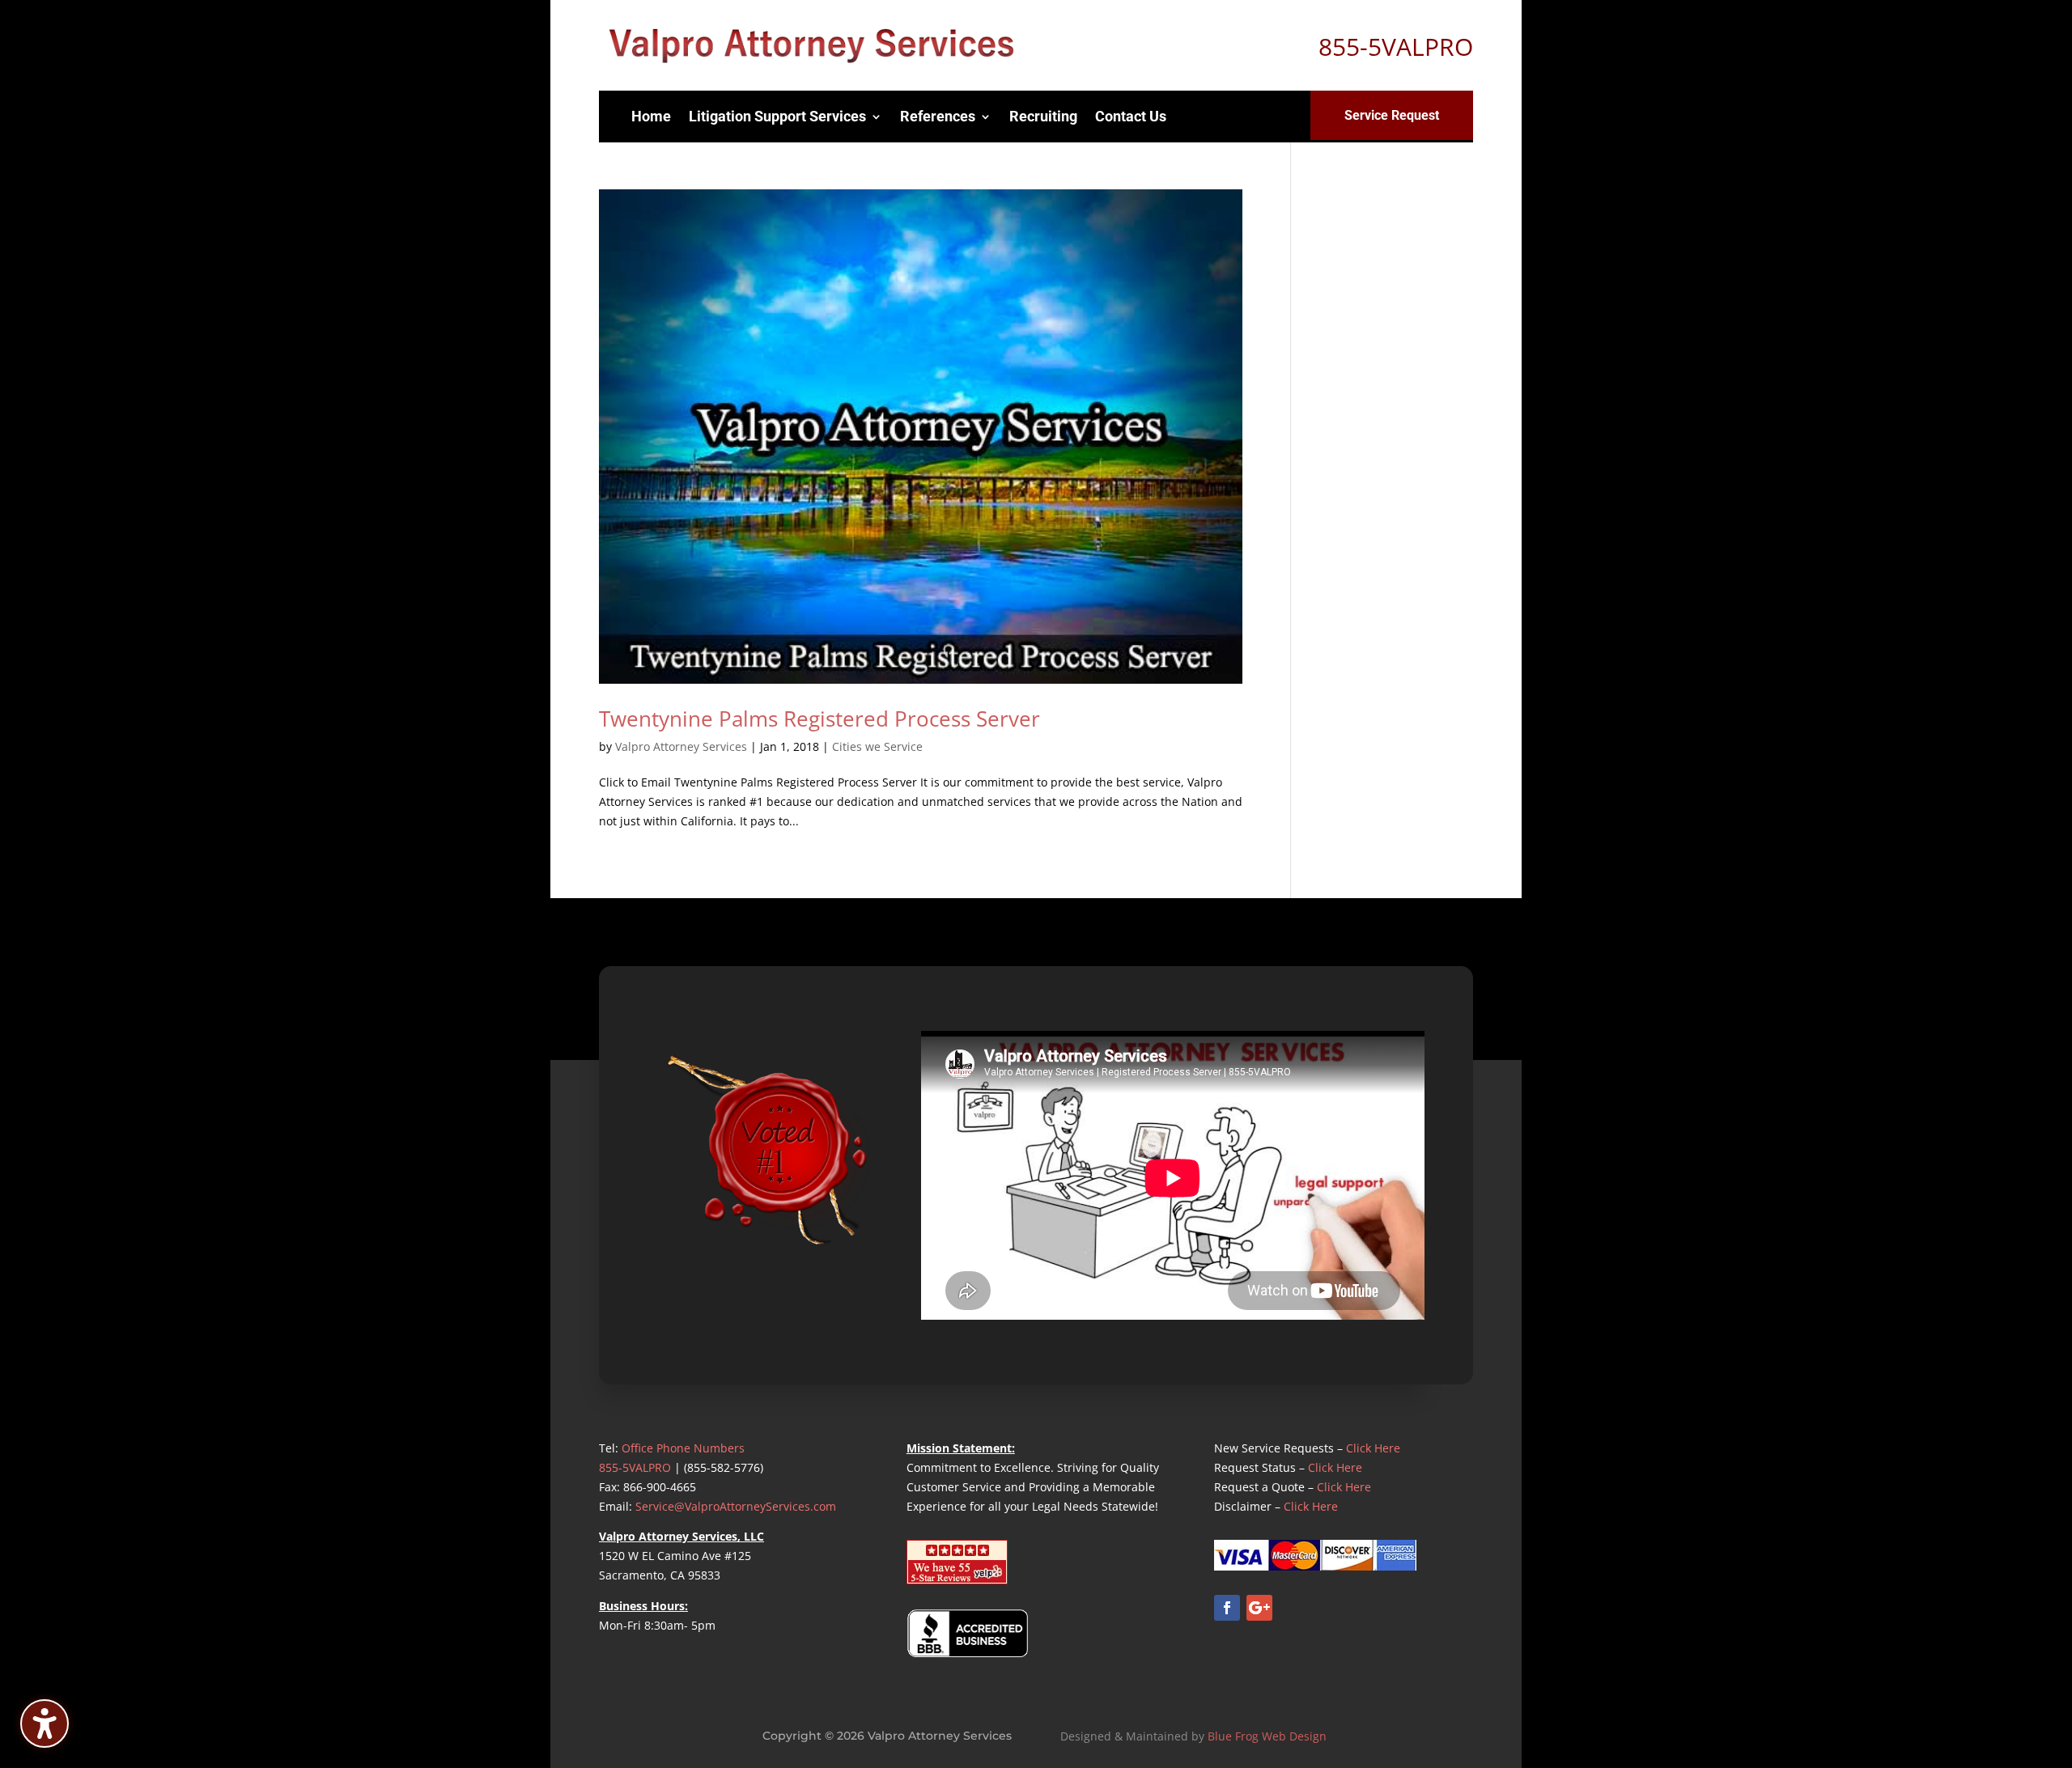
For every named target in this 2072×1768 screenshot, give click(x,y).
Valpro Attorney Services (681, 746)
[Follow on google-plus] (1259, 1608)
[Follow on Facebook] (1227, 1608)
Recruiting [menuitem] (1043, 116)
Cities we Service (877, 746)
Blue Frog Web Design (1267, 1736)
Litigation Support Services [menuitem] (777, 116)
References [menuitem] (938, 116)
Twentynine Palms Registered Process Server (819, 719)
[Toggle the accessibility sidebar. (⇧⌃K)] (45, 1723)
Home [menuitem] (651, 116)
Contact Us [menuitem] (1131, 116)
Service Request (1392, 115)
